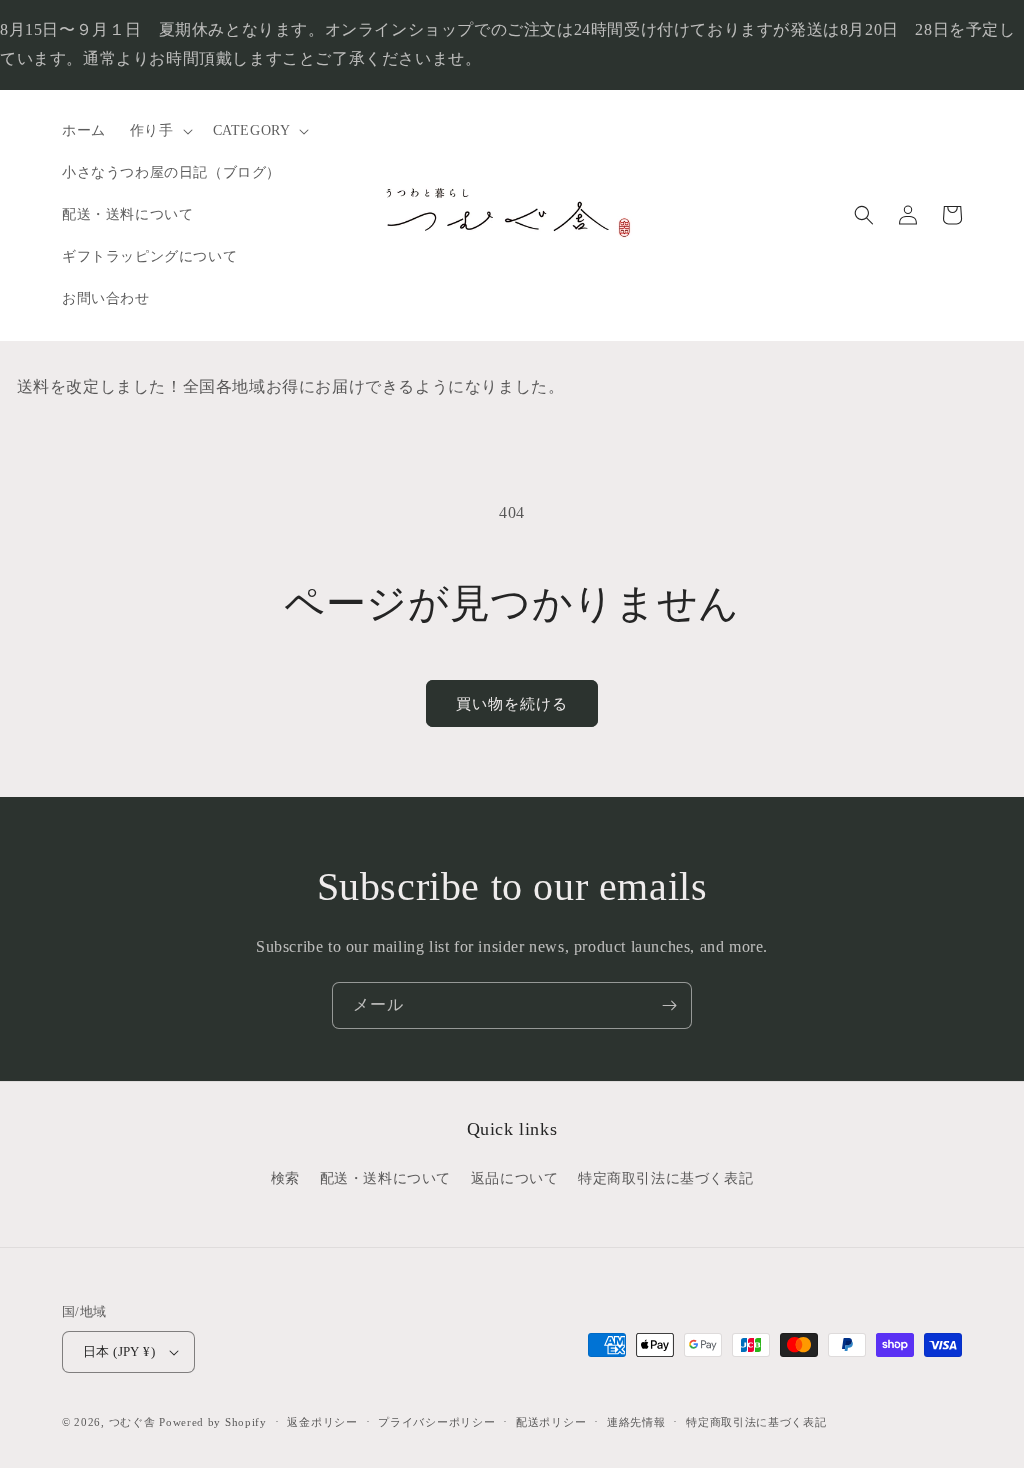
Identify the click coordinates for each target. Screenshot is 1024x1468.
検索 (285, 1178)
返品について (515, 1178)
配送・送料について (385, 1178)
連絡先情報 (636, 1422)
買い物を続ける (512, 704)
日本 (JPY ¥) (119, 1351)
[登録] (669, 1005)
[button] (159, 131)
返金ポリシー (322, 1422)
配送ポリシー (551, 1422)
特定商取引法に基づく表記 (665, 1178)
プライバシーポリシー (436, 1422)
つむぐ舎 (132, 1422)
